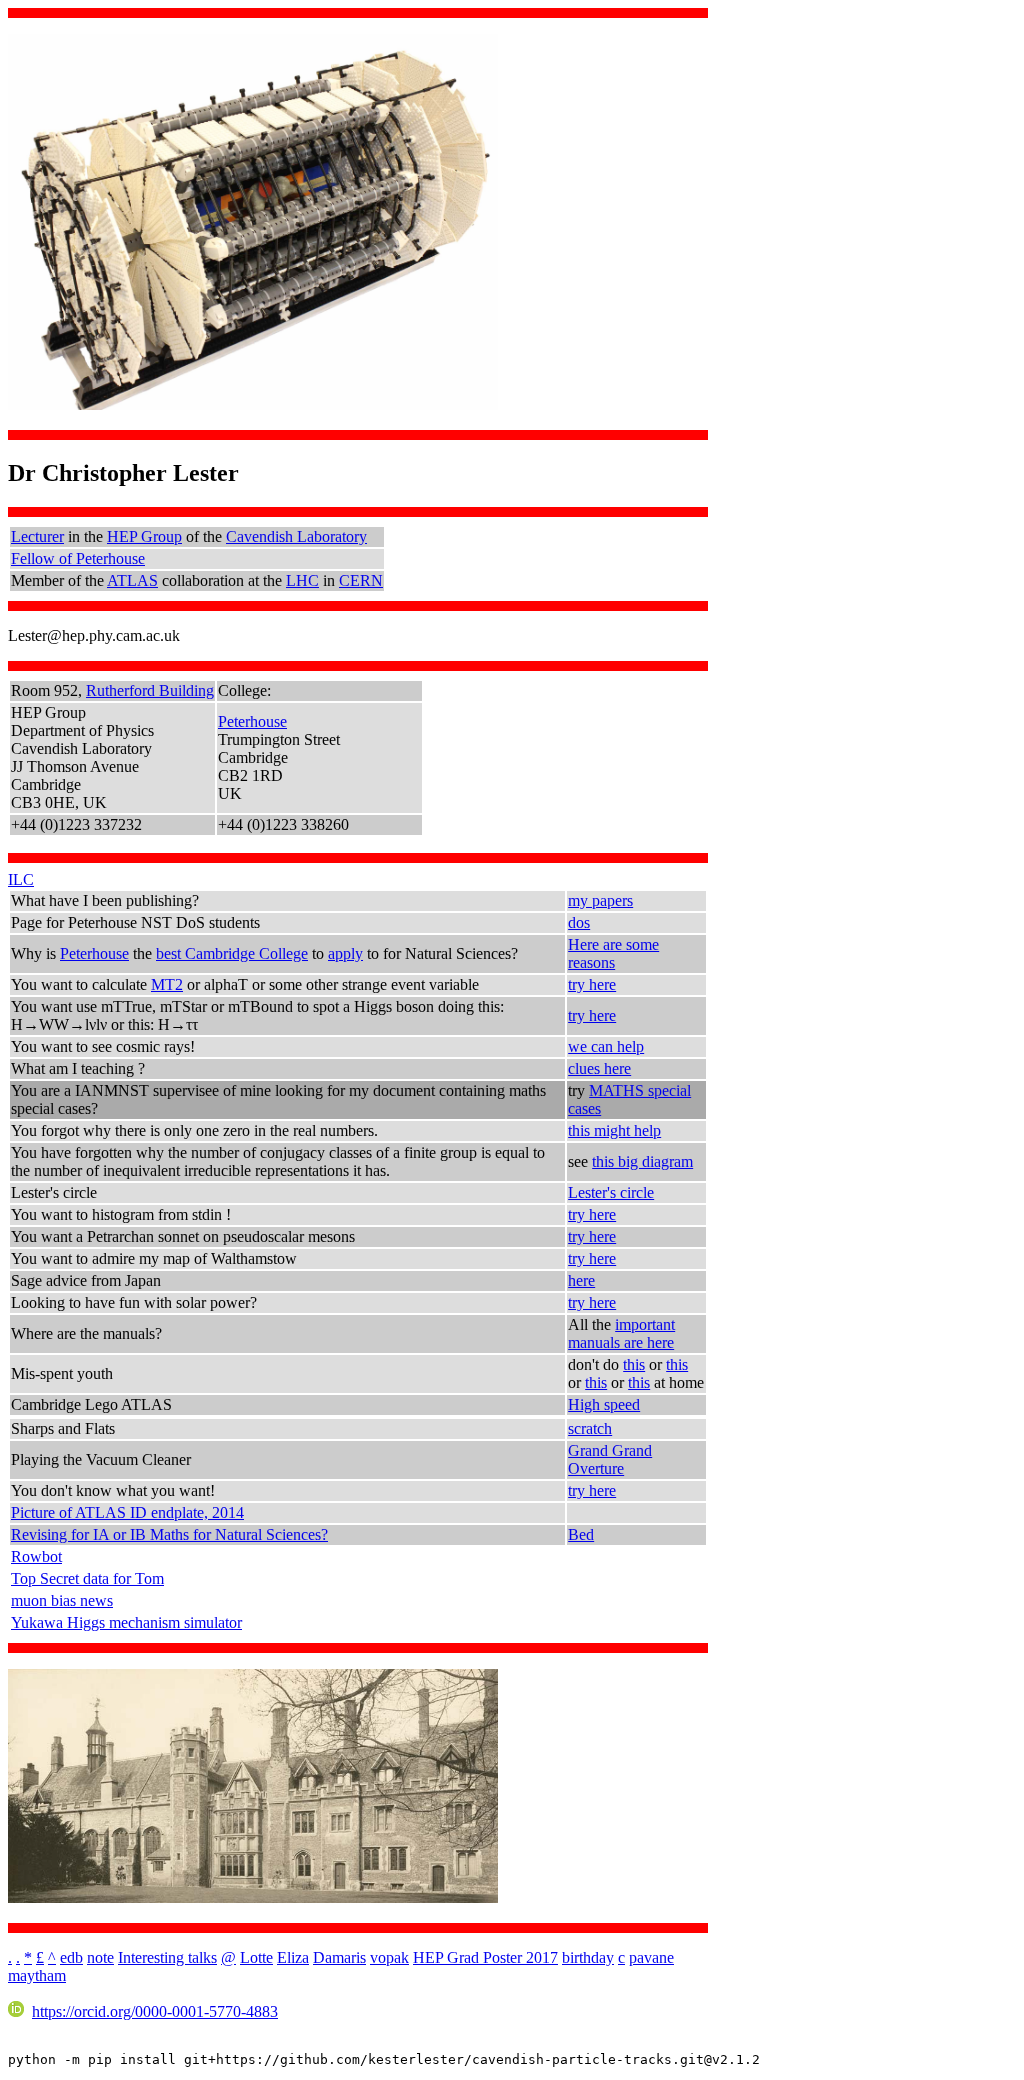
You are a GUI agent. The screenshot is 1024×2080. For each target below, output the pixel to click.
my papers (600, 900)
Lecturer (37, 536)
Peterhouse (252, 721)
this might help (614, 1130)
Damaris (339, 1957)
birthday (588, 1957)
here (581, 1280)
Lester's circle (611, 1192)
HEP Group (144, 536)
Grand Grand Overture (610, 1459)
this (634, 1364)
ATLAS (132, 580)
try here (592, 984)
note (100, 1957)
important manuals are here (621, 1333)
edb (71, 1957)
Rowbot (36, 1556)
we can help (606, 1046)
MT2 (167, 984)
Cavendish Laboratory (296, 536)
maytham (37, 1975)
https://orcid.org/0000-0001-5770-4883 (155, 2011)
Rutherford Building (150, 690)
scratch (590, 1428)
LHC (302, 580)
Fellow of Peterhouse (78, 558)
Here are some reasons (613, 953)
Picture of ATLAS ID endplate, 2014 (127, 1512)
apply (345, 953)
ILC (21, 879)
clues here (599, 1068)
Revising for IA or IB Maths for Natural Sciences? (169, 1534)
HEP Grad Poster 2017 (485, 1957)
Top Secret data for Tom (87, 1578)
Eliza (293, 1957)
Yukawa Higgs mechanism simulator (126, 1622)
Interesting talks (167, 1957)
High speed (604, 1404)
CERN (361, 580)
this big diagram (642, 1161)
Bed (581, 1534)
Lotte (256, 1957)
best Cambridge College (232, 953)
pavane (651, 1957)
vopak (389, 1957)
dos (579, 922)
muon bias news (62, 1600)
